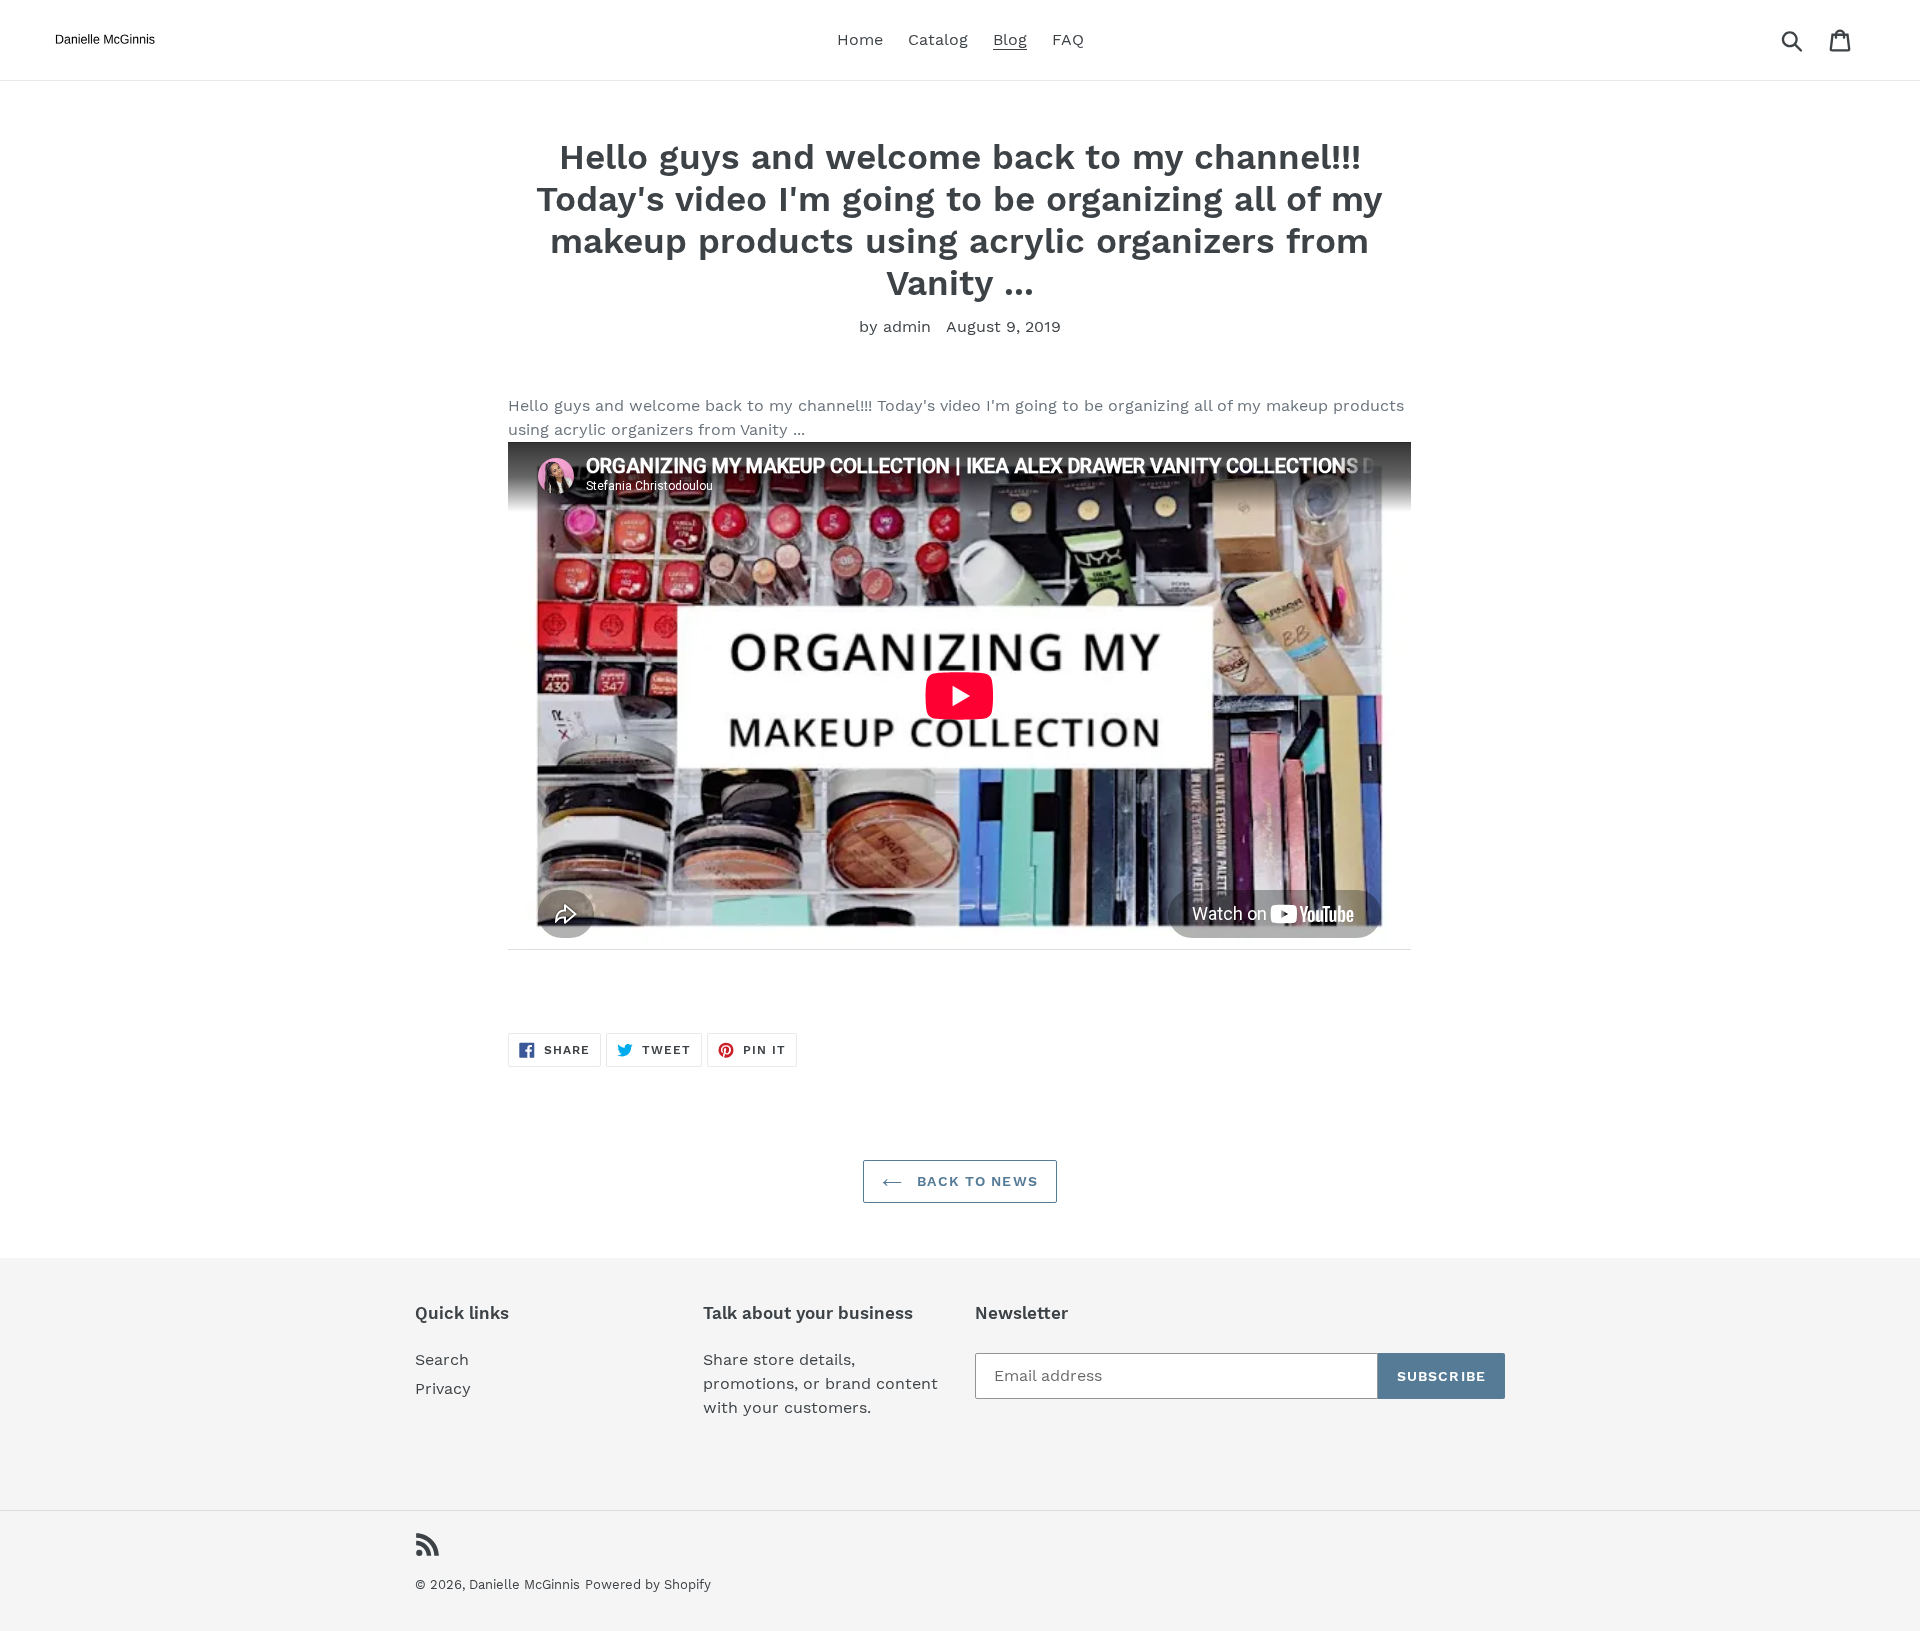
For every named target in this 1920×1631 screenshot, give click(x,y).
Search (442, 1359)
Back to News (975, 1181)
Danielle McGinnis (524, 1584)
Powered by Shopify (648, 1584)
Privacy (443, 1388)
